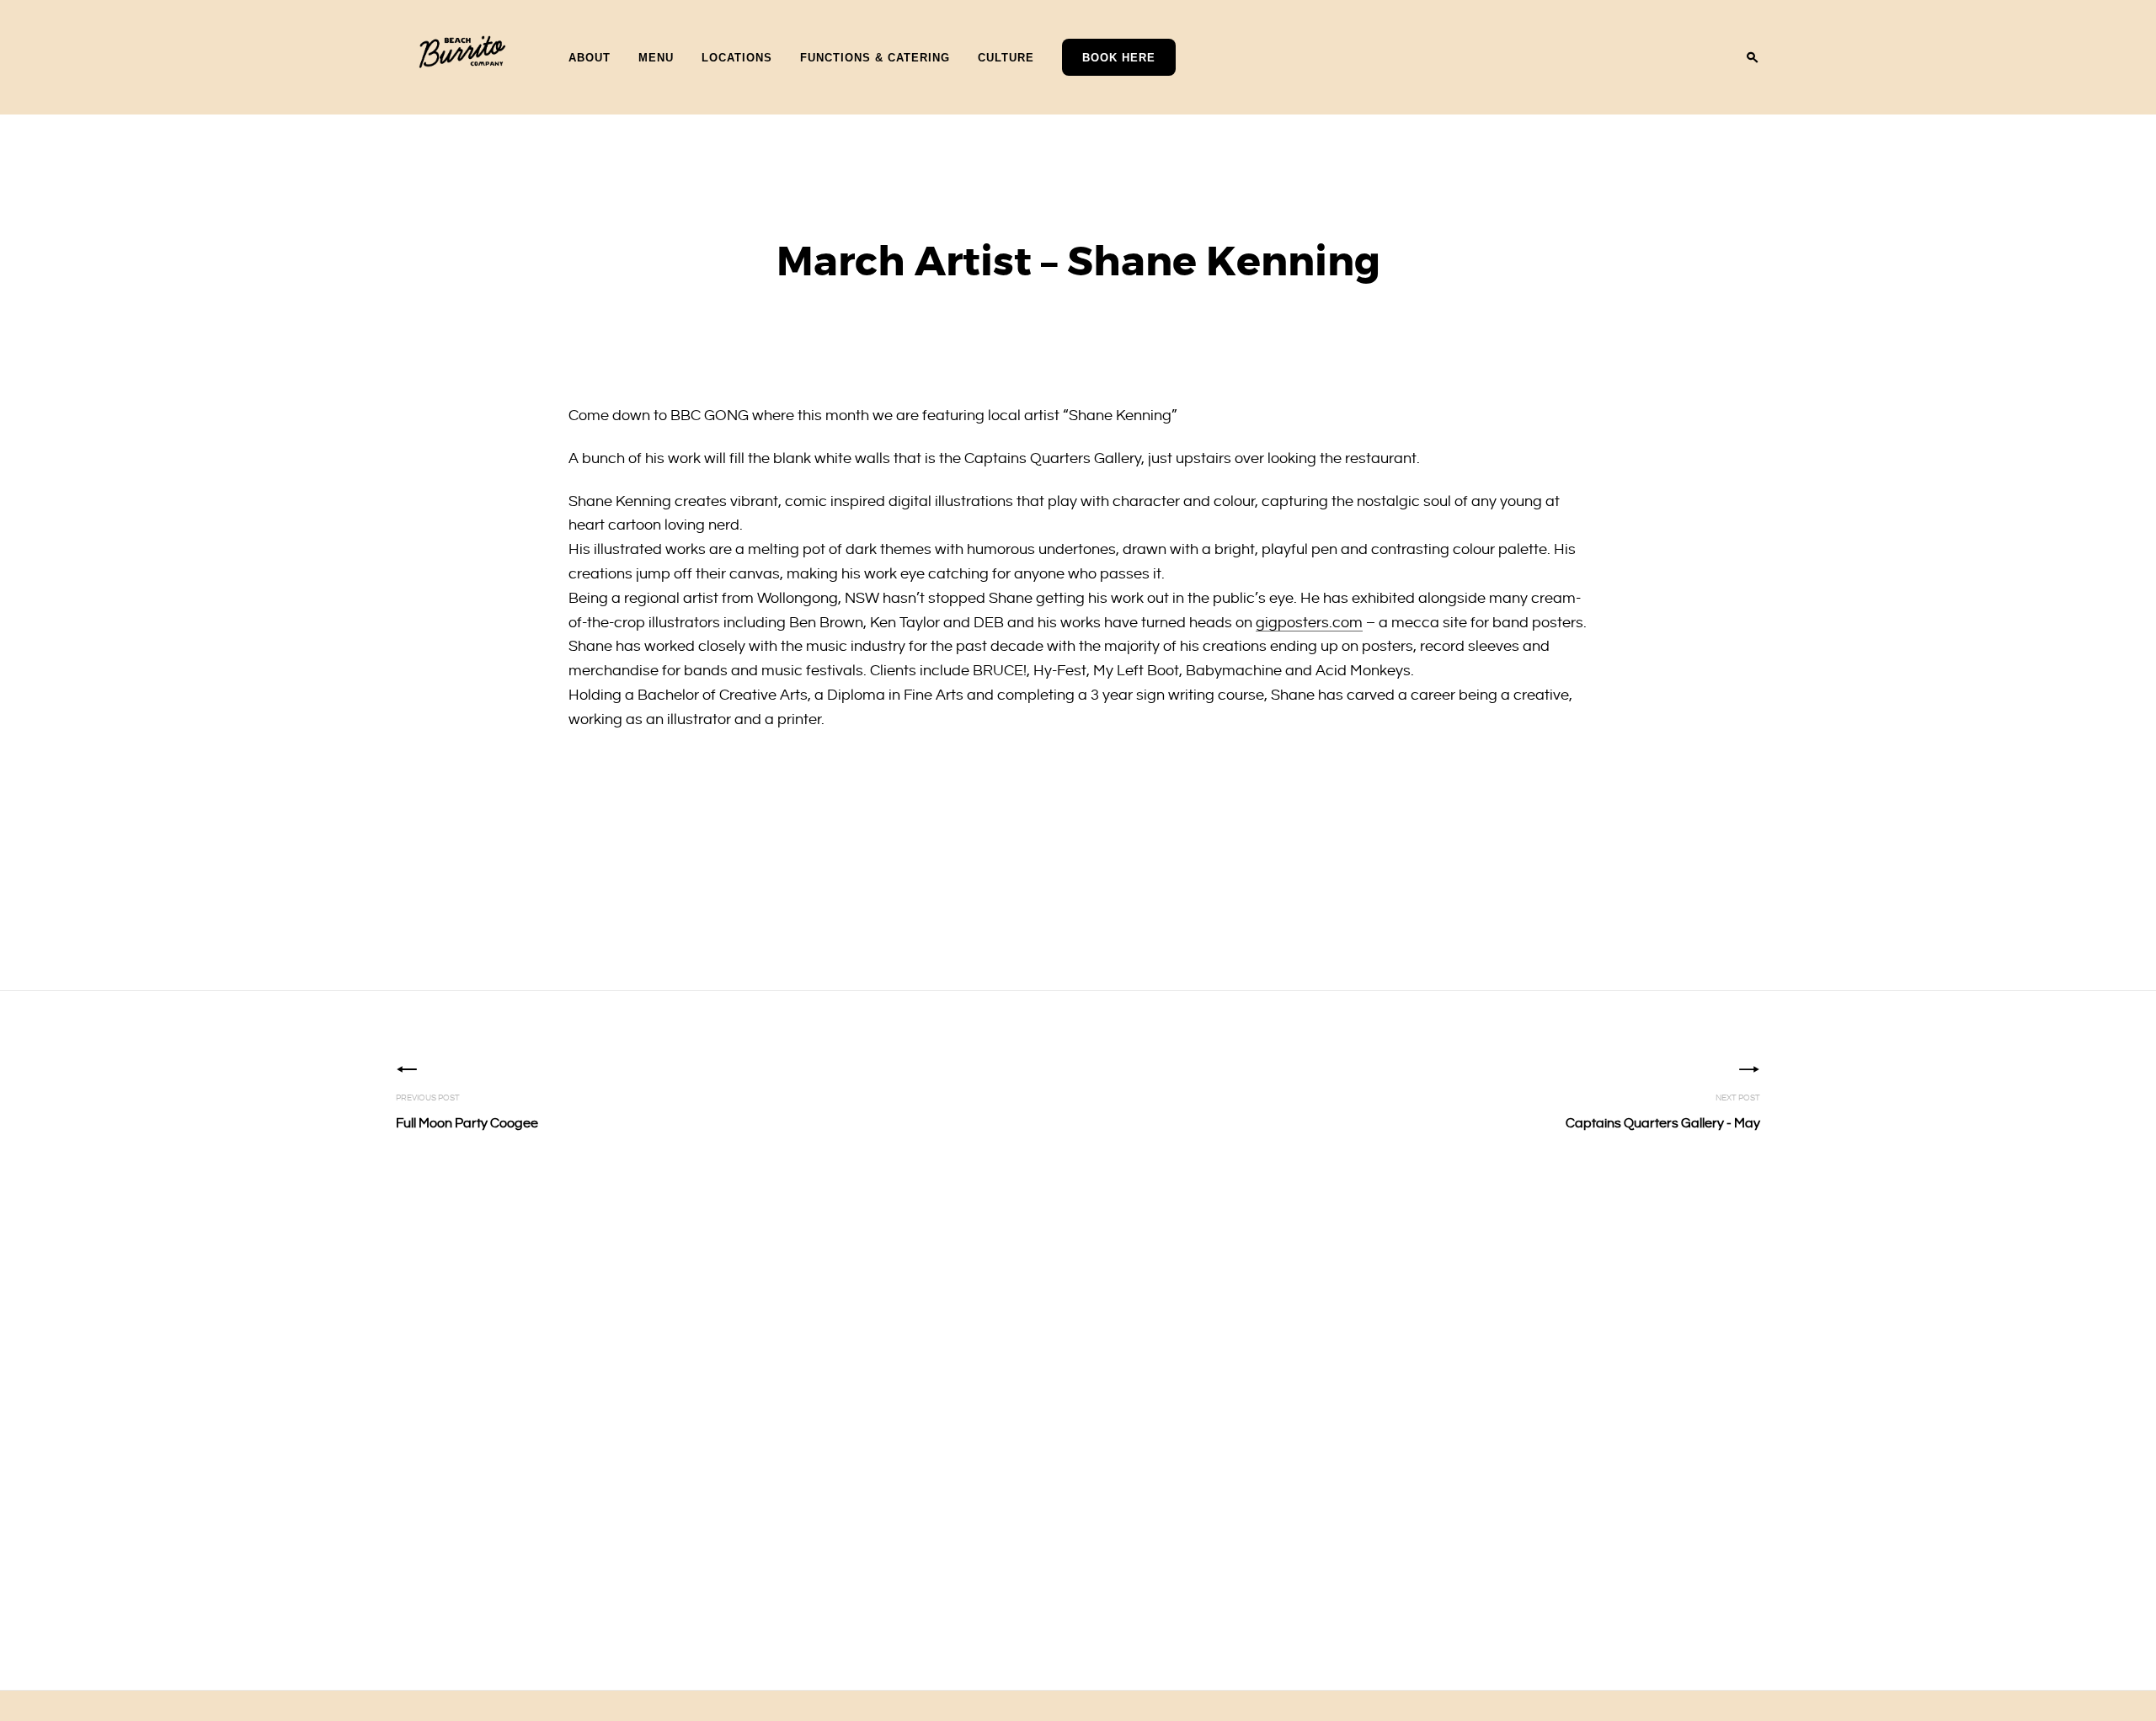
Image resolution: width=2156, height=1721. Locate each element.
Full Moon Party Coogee (467, 1112)
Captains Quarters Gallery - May (1663, 1112)
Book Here (1119, 58)
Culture (1006, 57)
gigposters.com (1309, 623)
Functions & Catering (875, 57)
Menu (656, 57)
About (590, 57)
